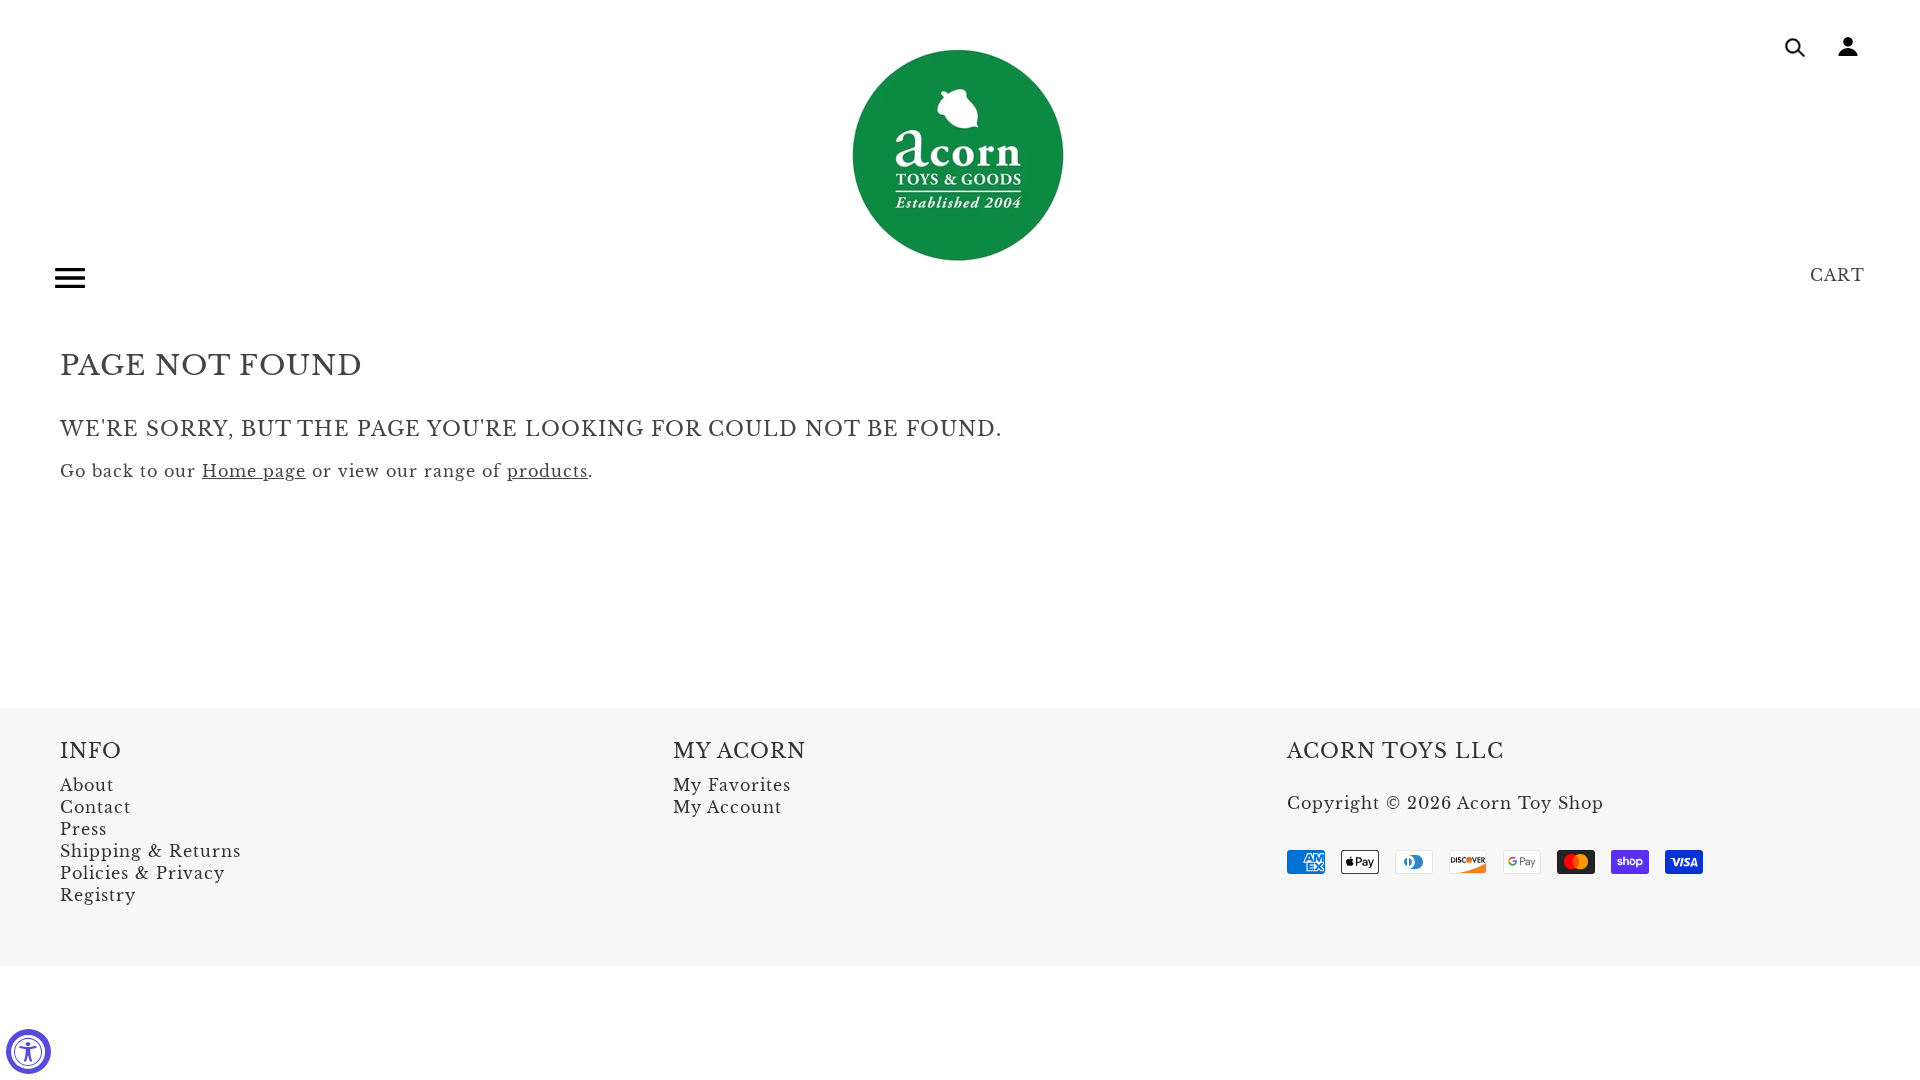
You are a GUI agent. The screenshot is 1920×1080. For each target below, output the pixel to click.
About (87, 785)
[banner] (960, 155)
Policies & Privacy (142, 873)
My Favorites (732, 785)
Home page (254, 471)
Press (83, 829)
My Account (727, 807)
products (547, 471)
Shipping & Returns (150, 851)
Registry (98, 895)
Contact (95, 807)
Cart (1837, 275)
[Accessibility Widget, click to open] (28, 1051)
